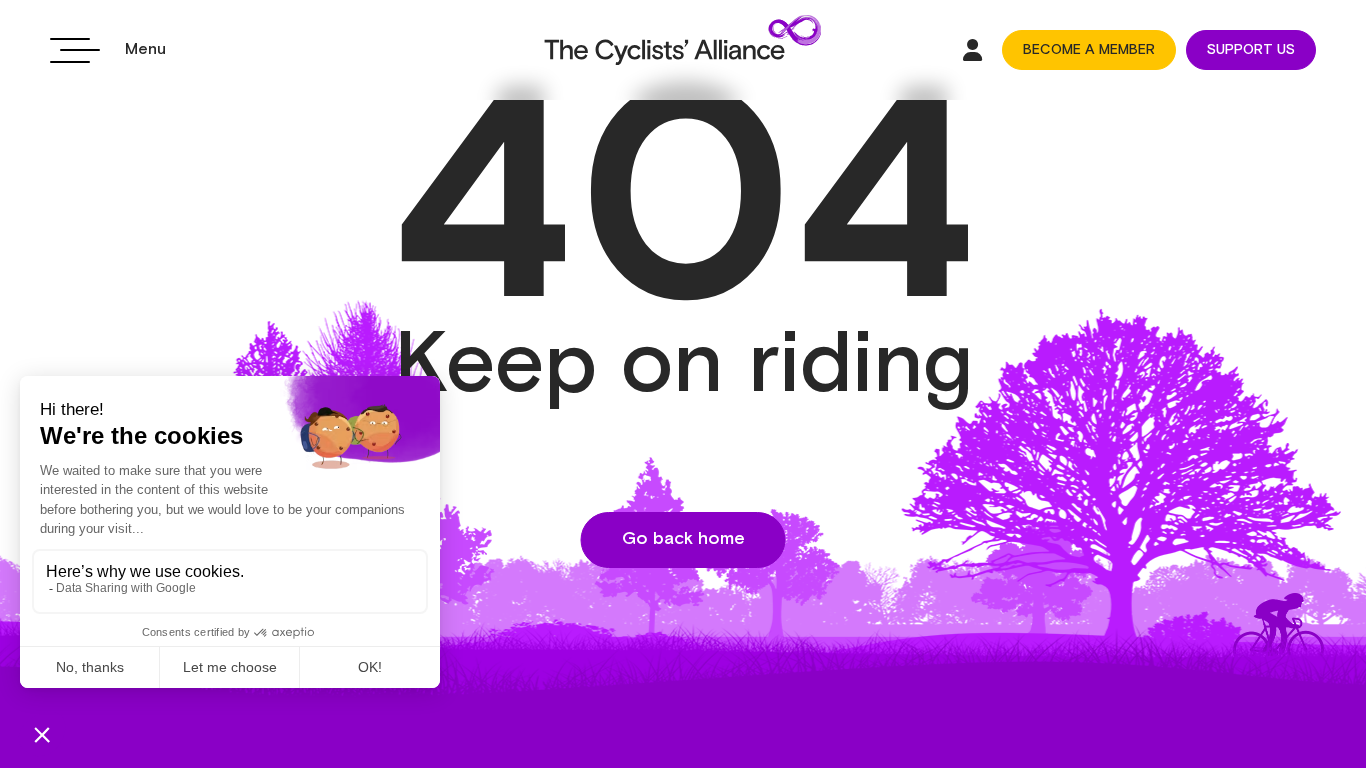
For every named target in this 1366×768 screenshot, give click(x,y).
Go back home (683, 539)
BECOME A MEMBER (1089, 50)
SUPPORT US (1251, 50)
